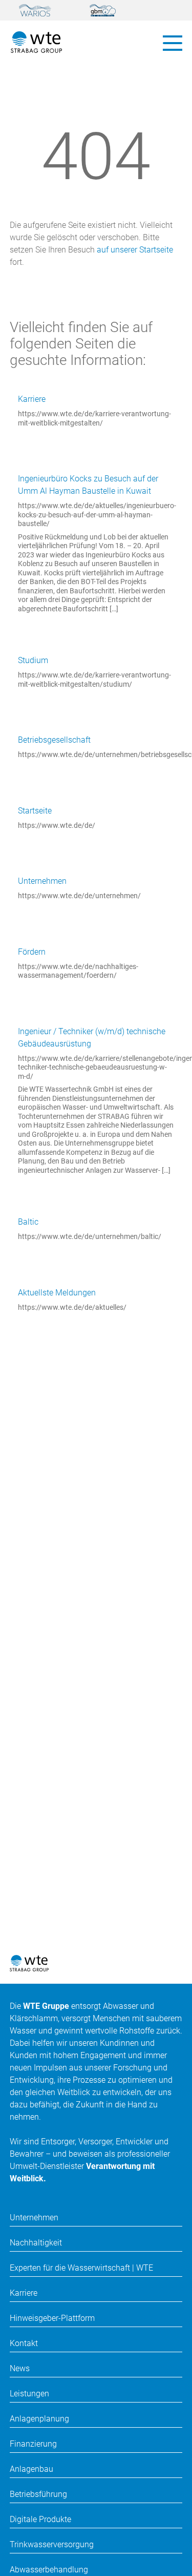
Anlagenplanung (39, 2419)
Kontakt (24, 2343)
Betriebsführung (38, 2494)
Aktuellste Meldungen (57, 1293)
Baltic (28, 1222)
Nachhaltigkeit (36, 2243)
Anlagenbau (31, 2469)
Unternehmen (42, 881)
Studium (33, 660)
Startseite (35, 811)
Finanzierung (33, 2444)
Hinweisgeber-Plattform (52, 2318)
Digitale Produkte (40, 2519)
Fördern (32, 952)
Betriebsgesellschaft (54, 740)
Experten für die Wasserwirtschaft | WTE (81, 2268)
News (20, 2368)
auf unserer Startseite (135, 250)
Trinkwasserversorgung (52, 2544)
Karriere (32, 399)
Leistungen (29, 2394)
